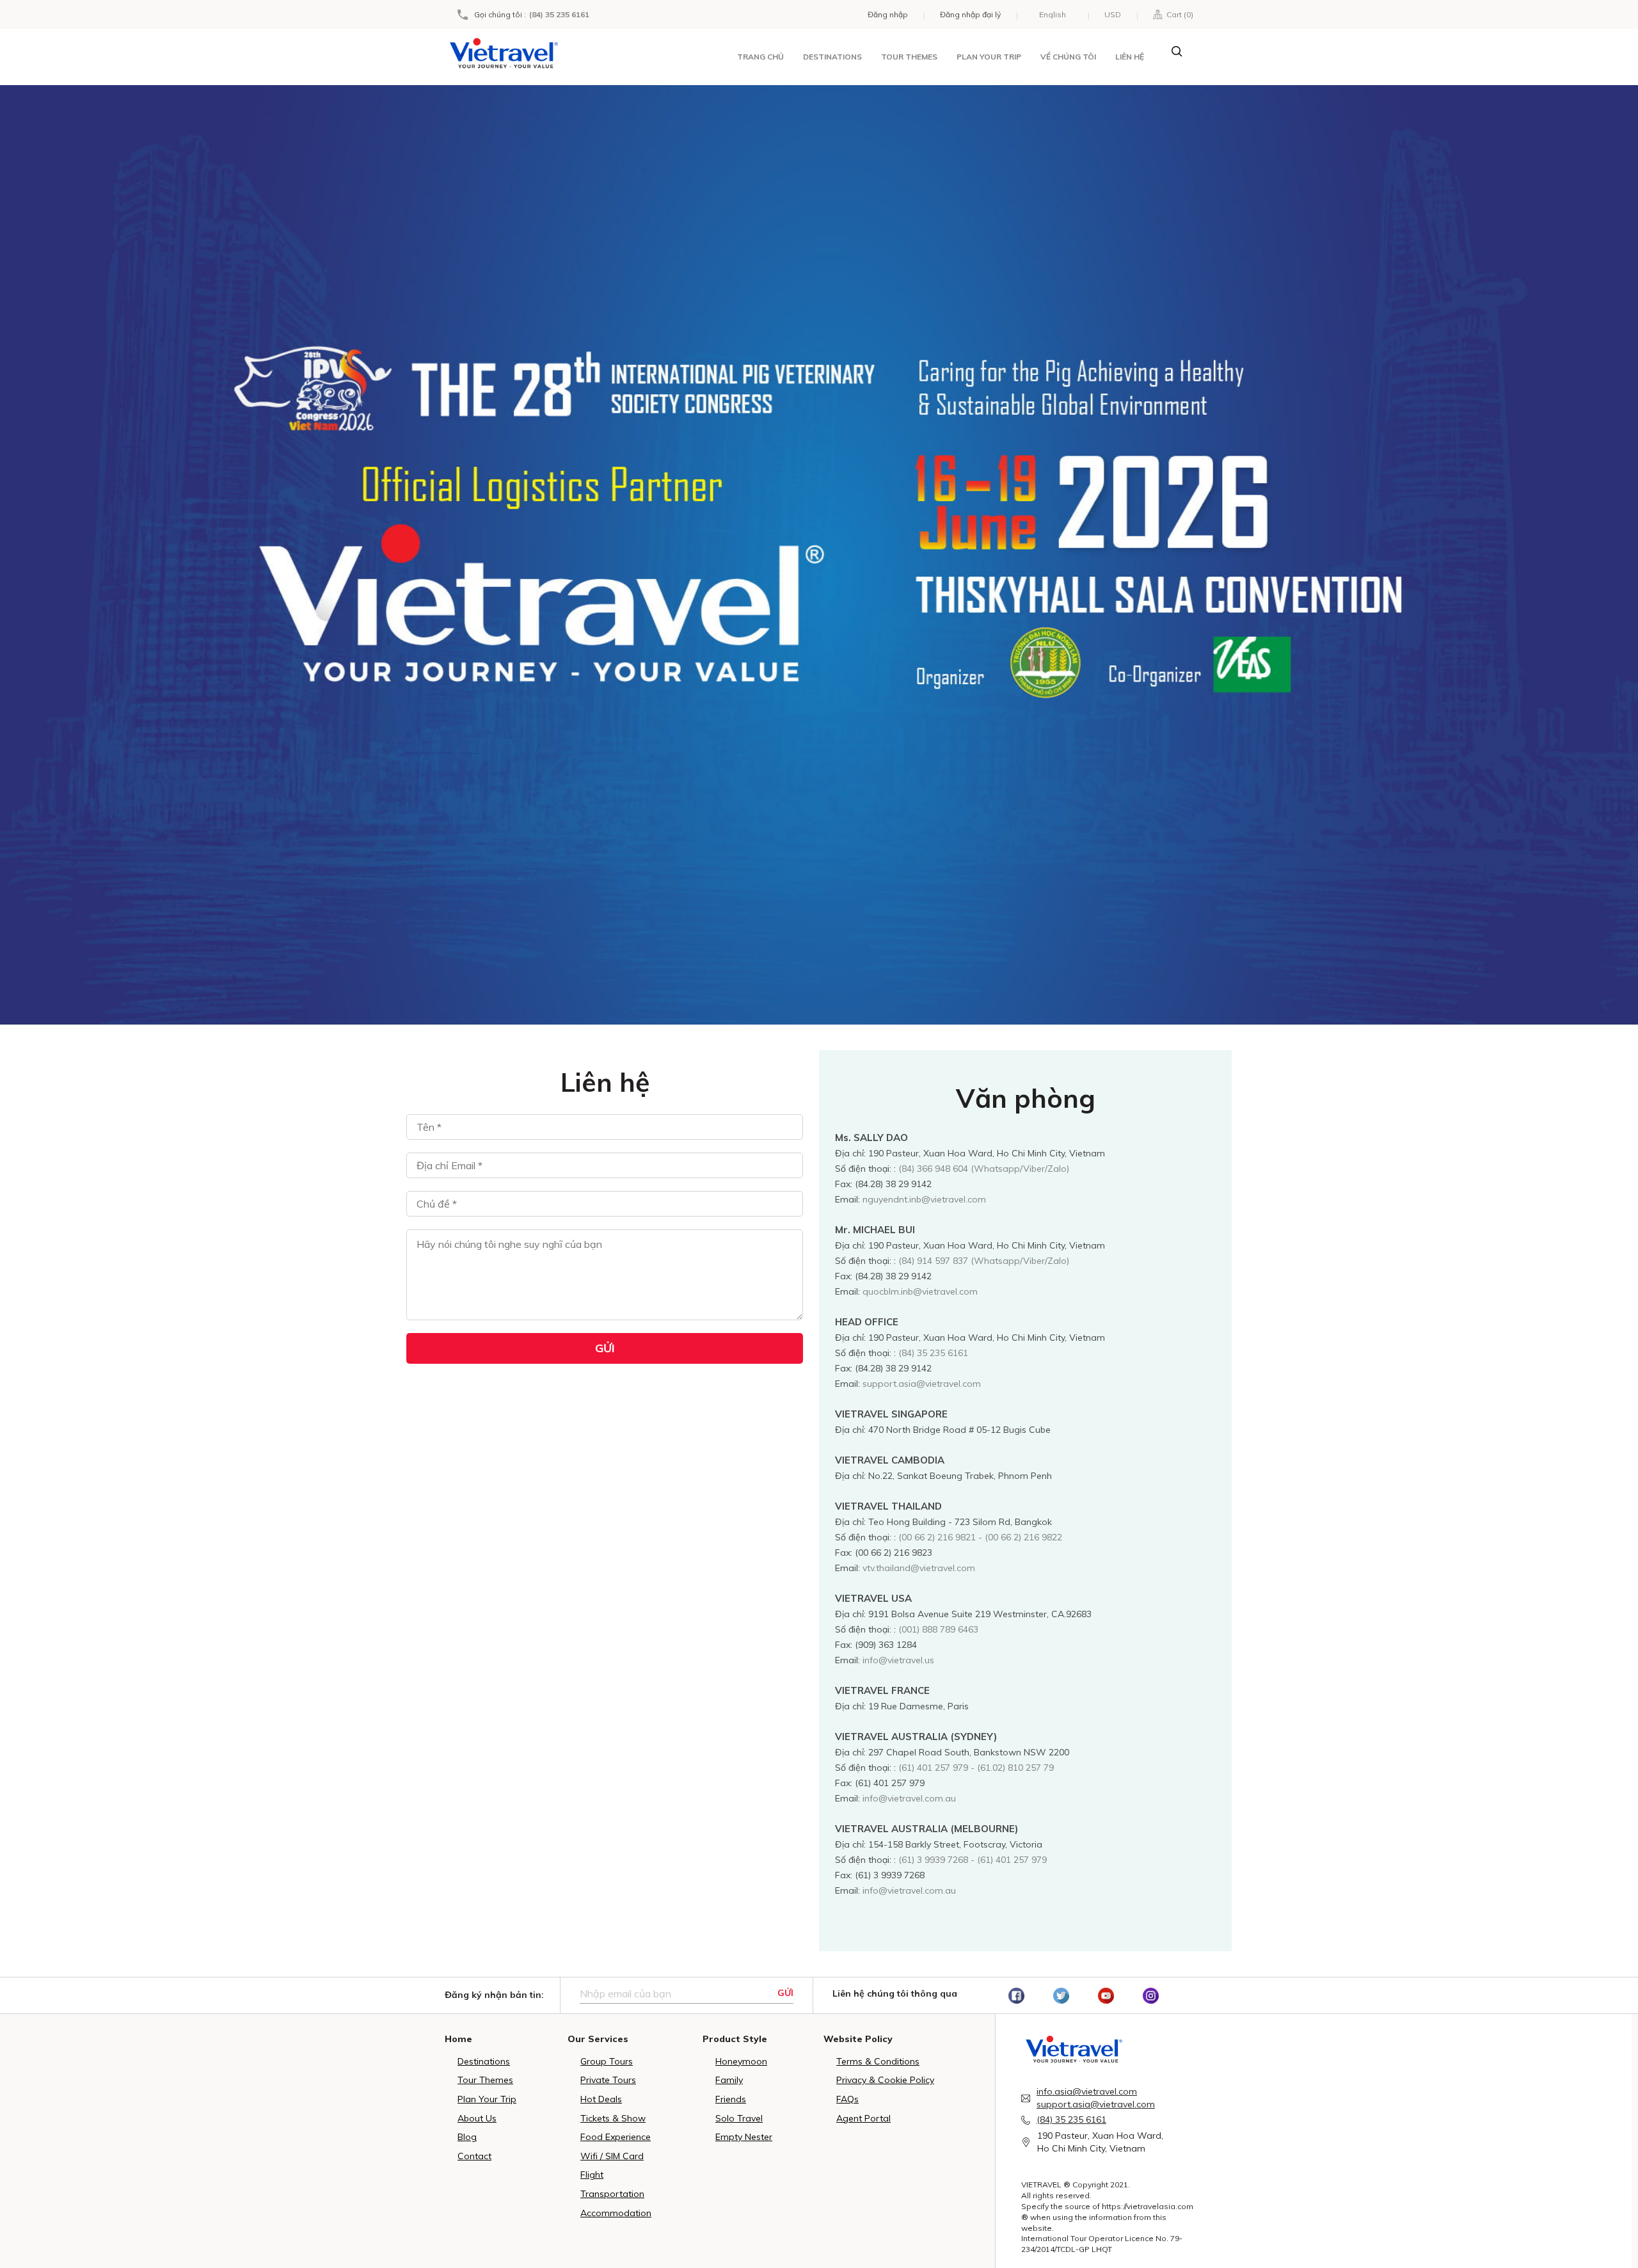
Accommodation (616, 2213)
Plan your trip (989, 57)
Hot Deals (601, 2099)
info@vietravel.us (898, 1660)
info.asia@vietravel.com (1087, 2091)
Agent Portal (863, 2118)
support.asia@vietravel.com (922, 1384)
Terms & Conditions (878, 2061)
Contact (474, 2156)
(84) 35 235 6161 (559, 15)
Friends (731, 2099)
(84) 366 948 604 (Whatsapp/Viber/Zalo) (984, 1169)
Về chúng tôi (1068, 57)
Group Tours (607, 2061)
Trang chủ (760, 57)
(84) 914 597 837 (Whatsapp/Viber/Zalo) (984, 1261)
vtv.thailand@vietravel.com (919, 1568)
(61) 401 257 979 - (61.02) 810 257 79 (976, 1768)
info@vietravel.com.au (909, 1798)
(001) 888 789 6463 (938, 1629)
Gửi (785, 1993)
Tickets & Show (613, 2118)
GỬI (605, 1348)
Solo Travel (739, 2118)
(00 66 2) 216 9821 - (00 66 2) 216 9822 (980, 1537)
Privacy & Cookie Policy (885, 2080)
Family (729, 2080)
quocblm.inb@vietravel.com (920, 1291)
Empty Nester (744, 2137)
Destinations (832, 57)
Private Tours (608, 2080)
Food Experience (616, 2137)
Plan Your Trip (487, 2099)
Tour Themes (909, 57)
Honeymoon (741, 2061)
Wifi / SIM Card (612, 2156)
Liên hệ (1130, 57)
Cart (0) (1178, 14)
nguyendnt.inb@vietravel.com (924, 1199)
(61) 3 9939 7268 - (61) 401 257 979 (973, 1860)
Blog (467, 2137)
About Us (477, 2118)
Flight (592, 2175)
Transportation (612, 2194)
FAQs (847, 2099)
